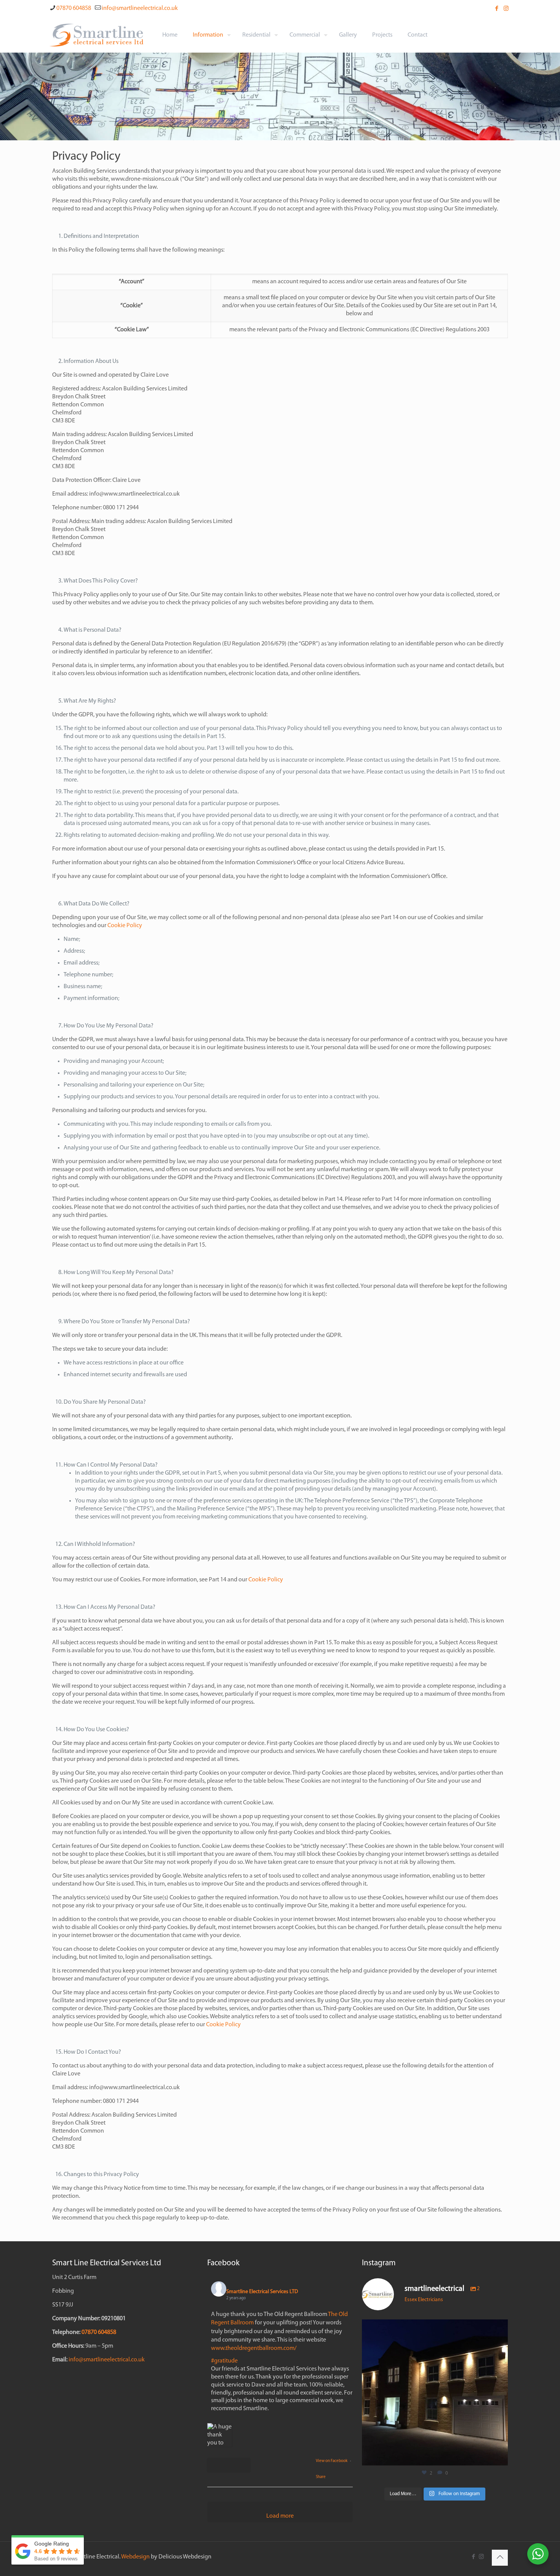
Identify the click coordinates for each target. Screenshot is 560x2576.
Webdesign (135, 2557)
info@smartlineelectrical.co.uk (140, 8)
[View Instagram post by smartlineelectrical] (500, 2456)
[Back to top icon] (500, 2558)
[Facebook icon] (497, 9)
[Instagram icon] (506, 9)
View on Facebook (332, 2461)
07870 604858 (74, 8)
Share (321, 2477)
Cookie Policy (125, 926)
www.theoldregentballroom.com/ (254, 2348)
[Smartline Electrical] (96, 35)
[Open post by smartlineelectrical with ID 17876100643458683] (435, 2392)
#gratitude (224, 2361)
